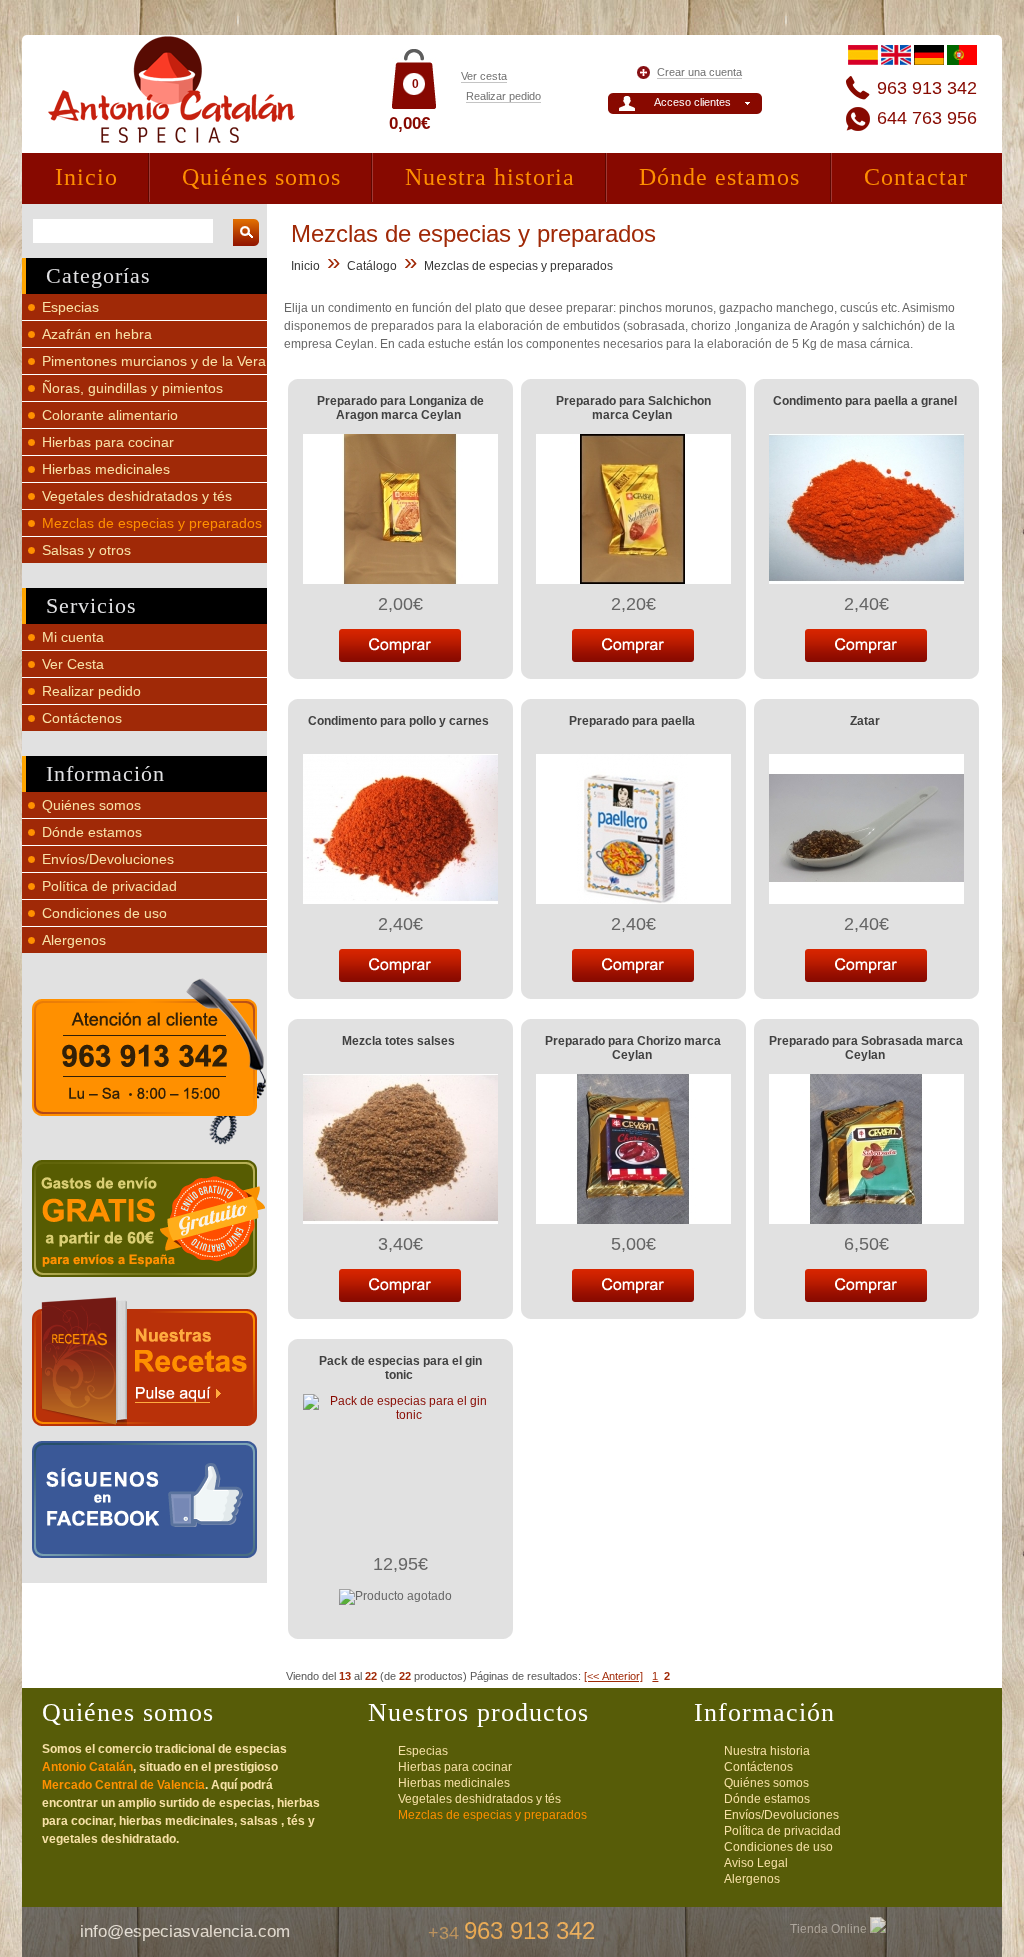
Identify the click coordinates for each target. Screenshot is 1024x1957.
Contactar (916, 177)
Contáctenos (82, 718)
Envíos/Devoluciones (108, 859)
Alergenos (74, 940)
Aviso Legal (756, 1863)
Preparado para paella (632, 721)
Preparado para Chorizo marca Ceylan (633, 1048)
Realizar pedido (503, 96)
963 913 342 (927, 88)
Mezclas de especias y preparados (152, 523)
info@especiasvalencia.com (185, 1931)
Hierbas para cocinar (108, 442)
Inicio (86, 177)
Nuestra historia (490, 177)
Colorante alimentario (110, 415)
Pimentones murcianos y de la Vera (154, 361)
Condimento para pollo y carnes (398, 721)
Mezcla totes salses (398, 1041)
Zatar (865, 721)
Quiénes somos (261, 177)
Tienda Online (830, 1929)
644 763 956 (927, 118)
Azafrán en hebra (97, 334)
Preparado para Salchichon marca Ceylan (633, 408)
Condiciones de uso (104, 913)
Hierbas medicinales (106, 469)
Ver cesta (484, 76)
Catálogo (372, 266)
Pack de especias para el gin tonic (400, 1368)
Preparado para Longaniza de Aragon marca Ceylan (400, 408)
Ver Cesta (73, 664)
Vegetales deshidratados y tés (137, 496)
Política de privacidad (109, 886)
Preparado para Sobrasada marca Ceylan (866, 1048)
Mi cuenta (73, 637)
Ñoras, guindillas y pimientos (132, 388)
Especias (70, 307)
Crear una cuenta (699, 72)
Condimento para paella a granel (865, 401)
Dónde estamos (719, 177)
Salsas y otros (86, 550)
